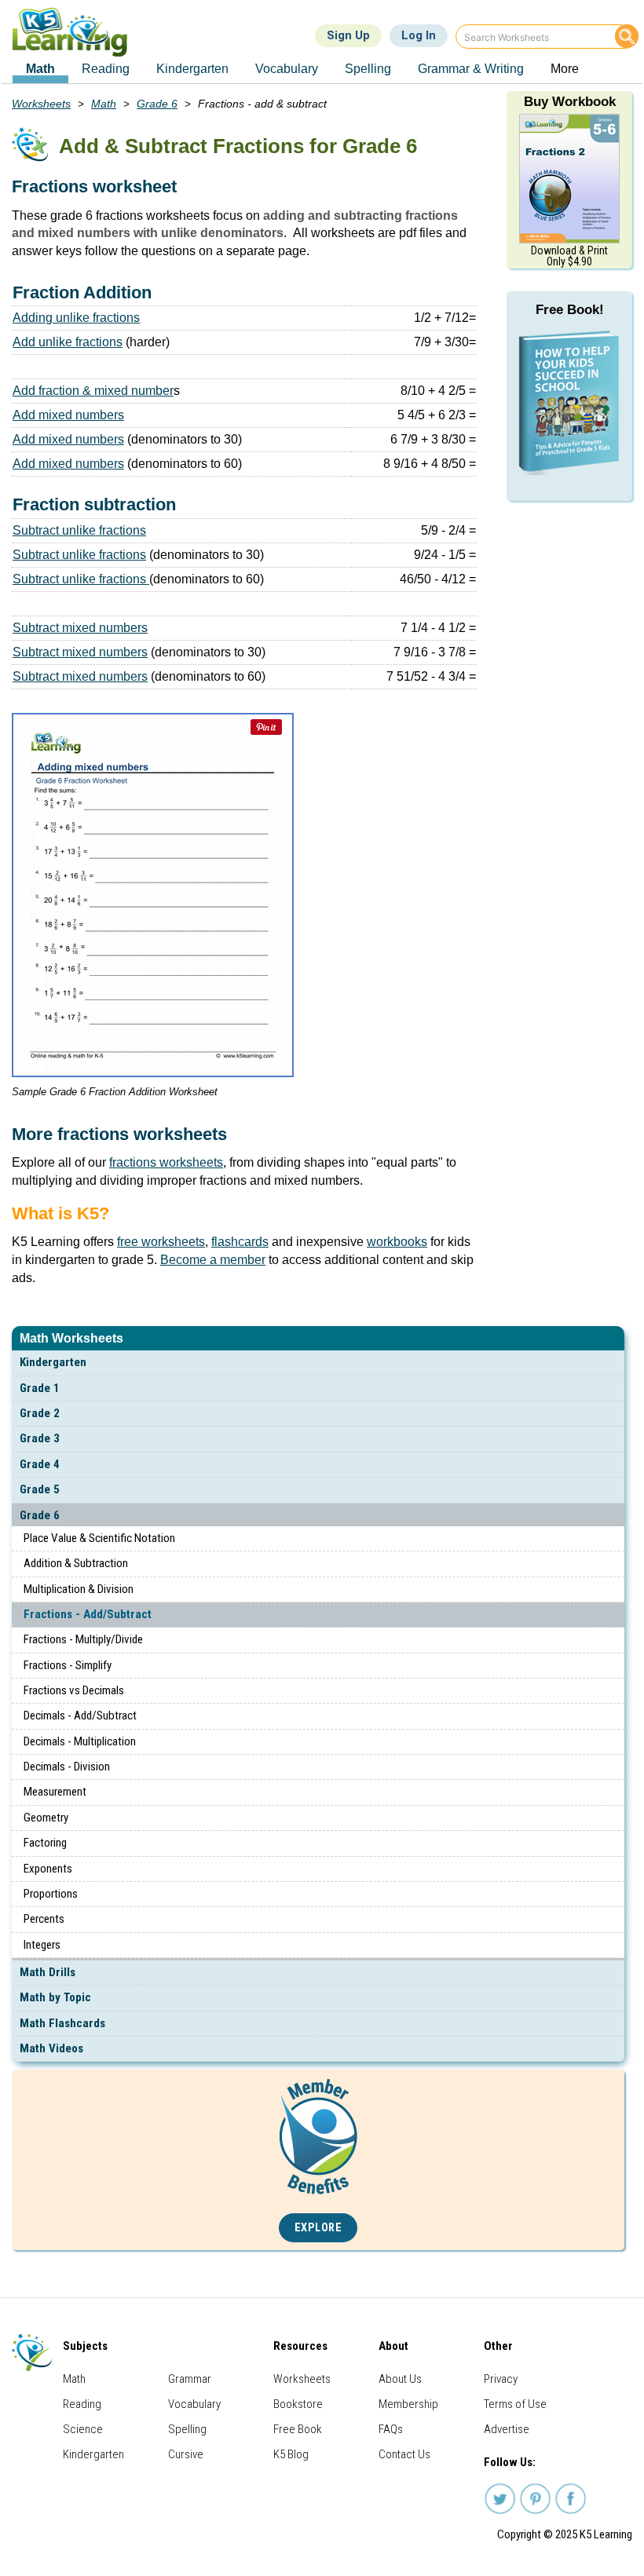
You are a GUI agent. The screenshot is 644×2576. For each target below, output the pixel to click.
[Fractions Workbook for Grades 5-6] (569, 177)
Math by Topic (55, 1997)
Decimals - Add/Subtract (80, 1716)
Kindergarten (53, 1362)
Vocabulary (194, 2404)
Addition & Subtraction (76, 1563)
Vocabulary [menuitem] (287, 69)
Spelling (187, 2429)
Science (83, 2429)
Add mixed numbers (68, 415)
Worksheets (41, 104)
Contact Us (404, 2454)
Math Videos (51, 2048)
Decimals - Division (67, 1767)
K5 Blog (291, 2454)
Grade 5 (40, 1489)
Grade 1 (40, 1388)
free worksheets (161, 1242)
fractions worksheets (166, 1162)
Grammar (190, 2379)
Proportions (51, 1894)
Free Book (298, 2429)
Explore (318, 2228)
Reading (82, 2404)
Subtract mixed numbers (80, 628)
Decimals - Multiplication (80, 1741)
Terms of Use (515, 2404)
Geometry (46, 1818)
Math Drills (48, 1972)
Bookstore (298, 2404)
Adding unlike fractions (76, 318)
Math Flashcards (62, 2023)
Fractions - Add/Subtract (88, 1614)
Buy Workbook (570, 102)
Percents (44, 1919)
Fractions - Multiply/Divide (83, 1639)
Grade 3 (40, 1438)
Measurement (55, 1792)
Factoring (45, 1843)
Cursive (186, 2454)
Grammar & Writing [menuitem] (471, 69)
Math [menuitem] (40, 69)
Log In (419, 35)
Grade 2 (40, 1413)
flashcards (240, 1242)
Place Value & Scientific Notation (99, 1538)
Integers (42, 1945)
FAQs (391, 2429)
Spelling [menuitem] (368, 69)
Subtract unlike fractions (79, 530)
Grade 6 (40, 1515)
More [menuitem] (565, 69)
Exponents (48, 1869)
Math (104, 104)
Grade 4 (40, 1464)
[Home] (76, 32)
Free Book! (570, 310)
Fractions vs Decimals (74, 1690)
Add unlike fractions (68, 342)
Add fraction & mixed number (93, 391)
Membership (408, 2404)
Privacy (501, 2379)
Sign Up (348, 35)
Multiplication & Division (79, 1589)
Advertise (507, 2429)
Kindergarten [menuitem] (192, 69)
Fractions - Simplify (68, 1665)
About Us (400, 2379)
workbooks (397, 1242)
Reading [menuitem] (106, 69)
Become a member (213, 1260)
